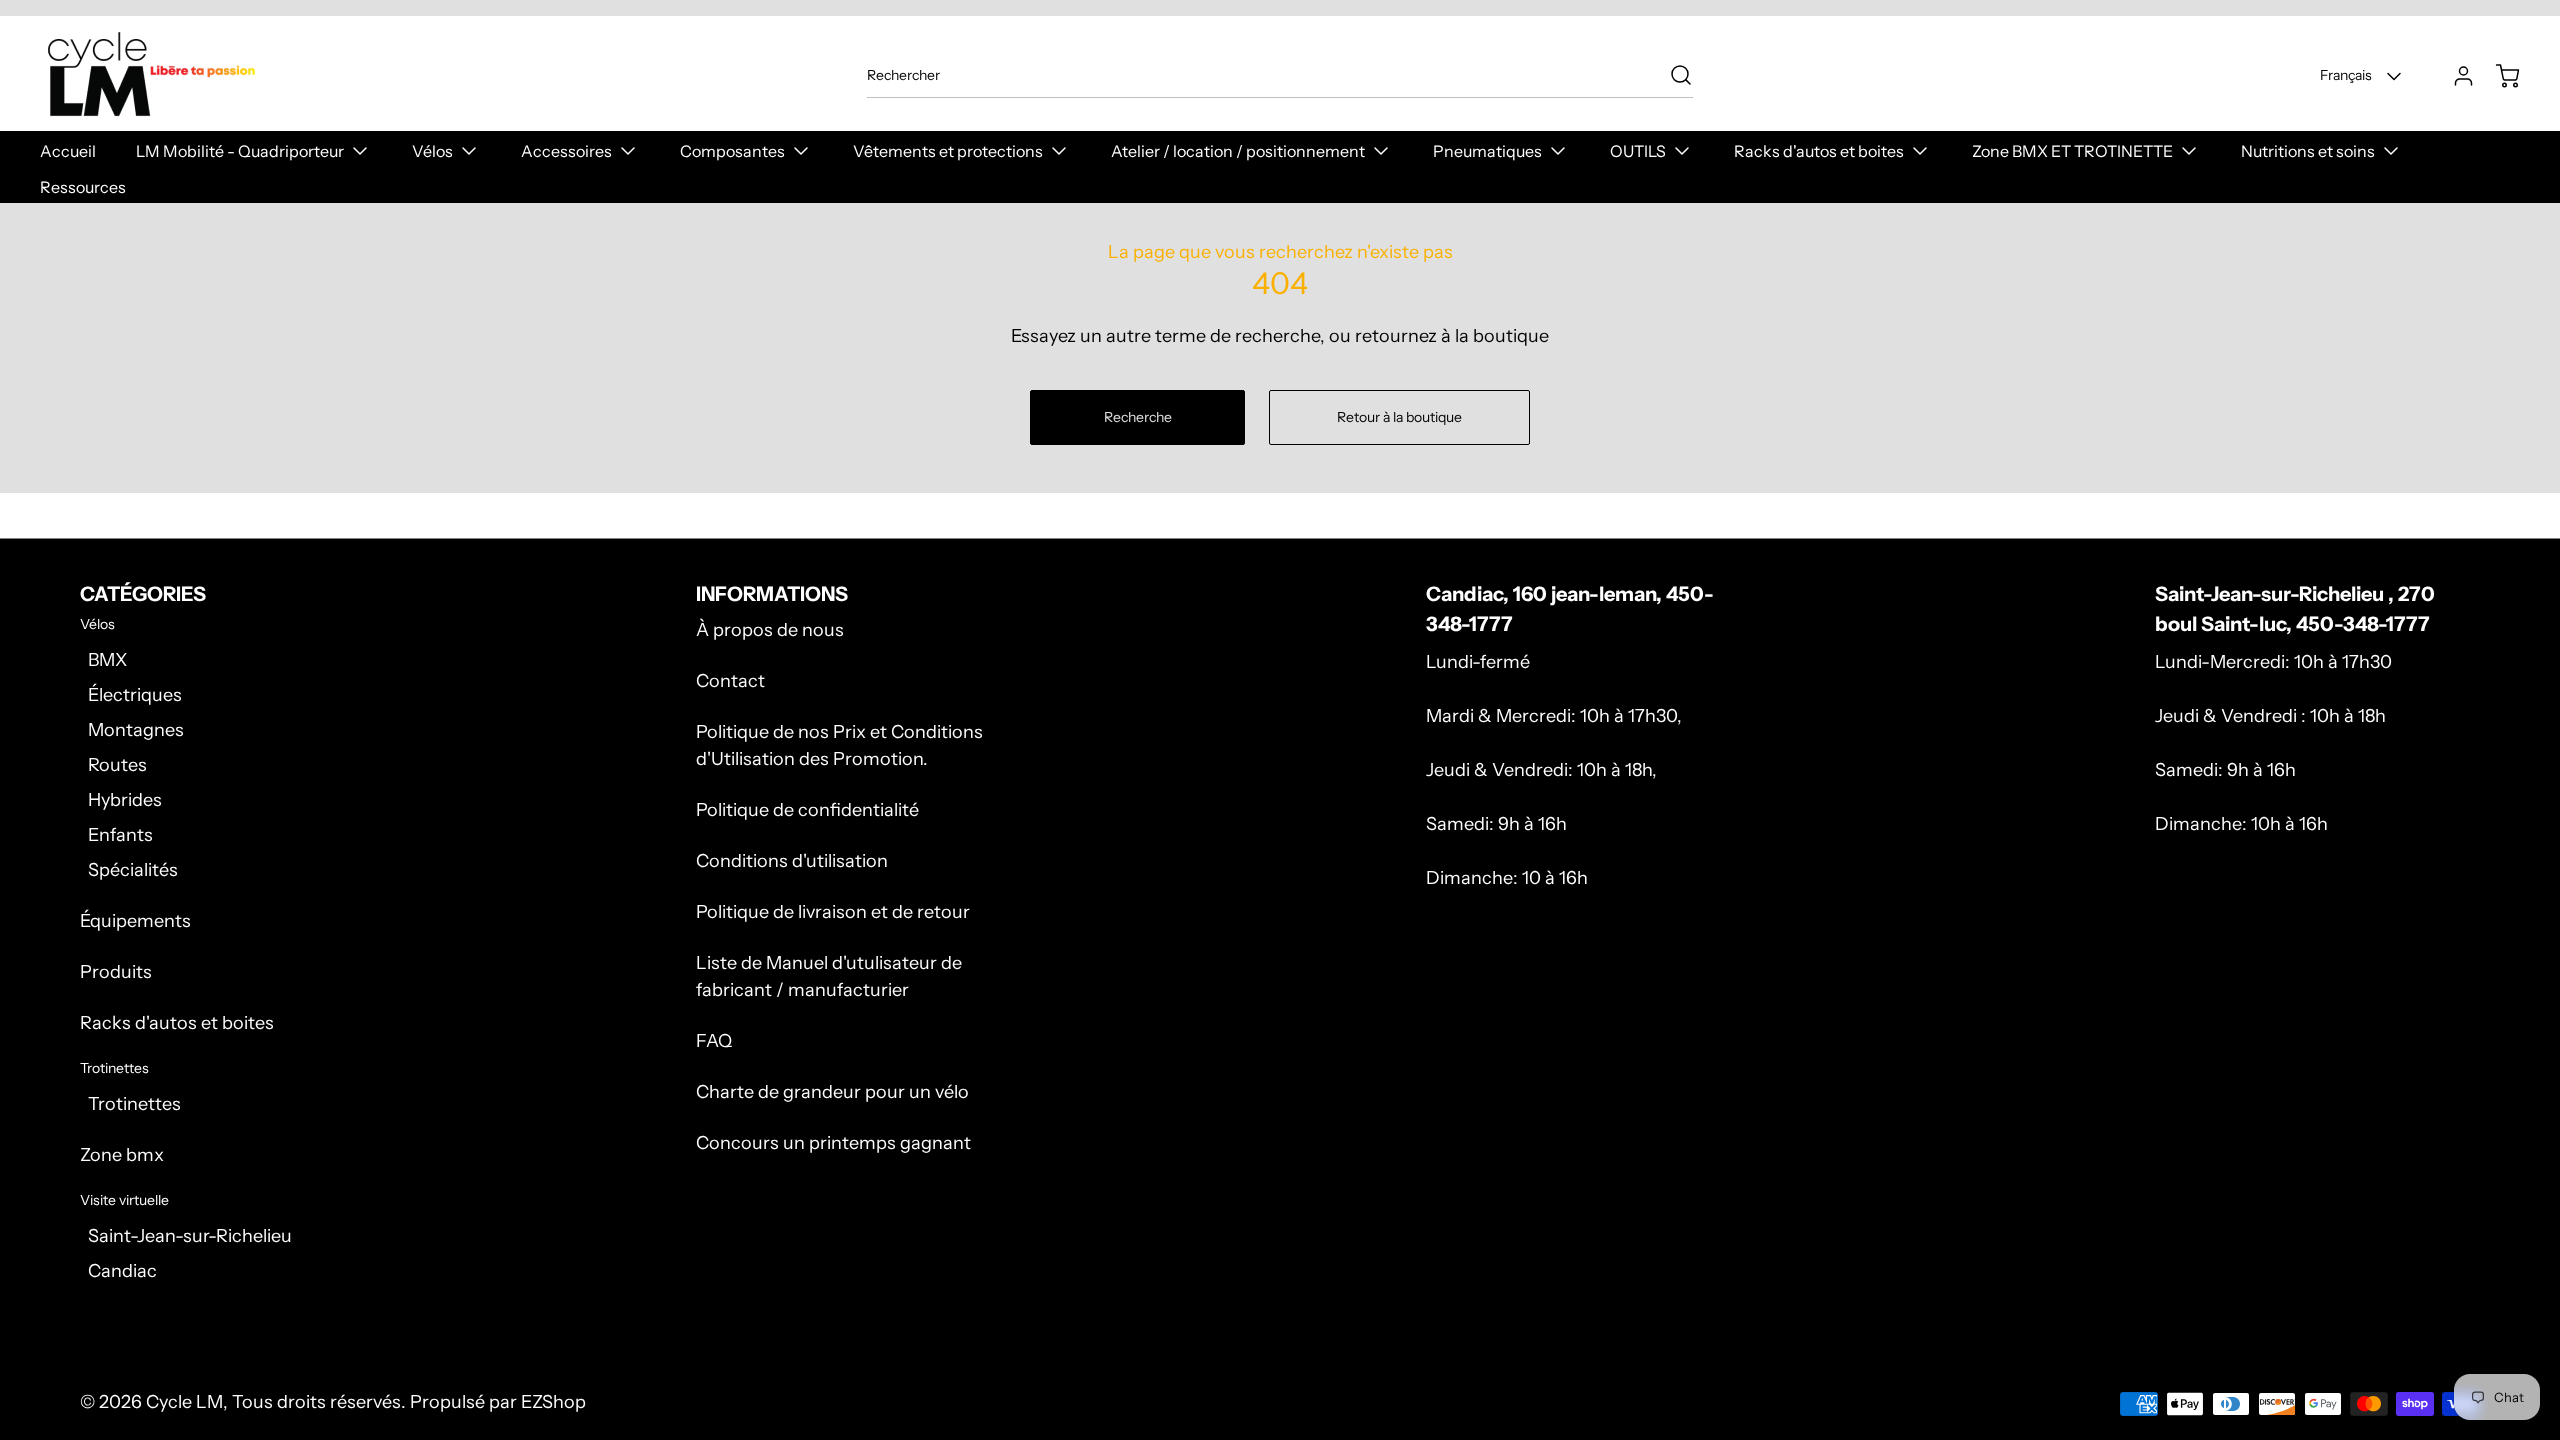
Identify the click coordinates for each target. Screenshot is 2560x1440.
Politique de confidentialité (807, 810)
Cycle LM (184, 1402)
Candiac (122, 1271)
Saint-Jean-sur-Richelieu (190, 1236)
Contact (730, 681)
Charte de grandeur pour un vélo (832, 1092)
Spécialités (133, 870)
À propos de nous (770, 630)
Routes (117, 765)
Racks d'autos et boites (177, 1023)
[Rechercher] (1671, 75)
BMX (107, 660)
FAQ (714, 1041)
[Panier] (2498, 76)
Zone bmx (122, 1155)
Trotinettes (134, 1104)
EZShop (553, 1402)
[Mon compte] (2454, 76)
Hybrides (125, 800)
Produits (116, 972)
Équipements (135, 921)
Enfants (120, 835)
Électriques (135, 695)
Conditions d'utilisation (792, 861)
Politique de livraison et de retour (833, 912)
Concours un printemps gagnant (833, 1143)
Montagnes (136, 730)
